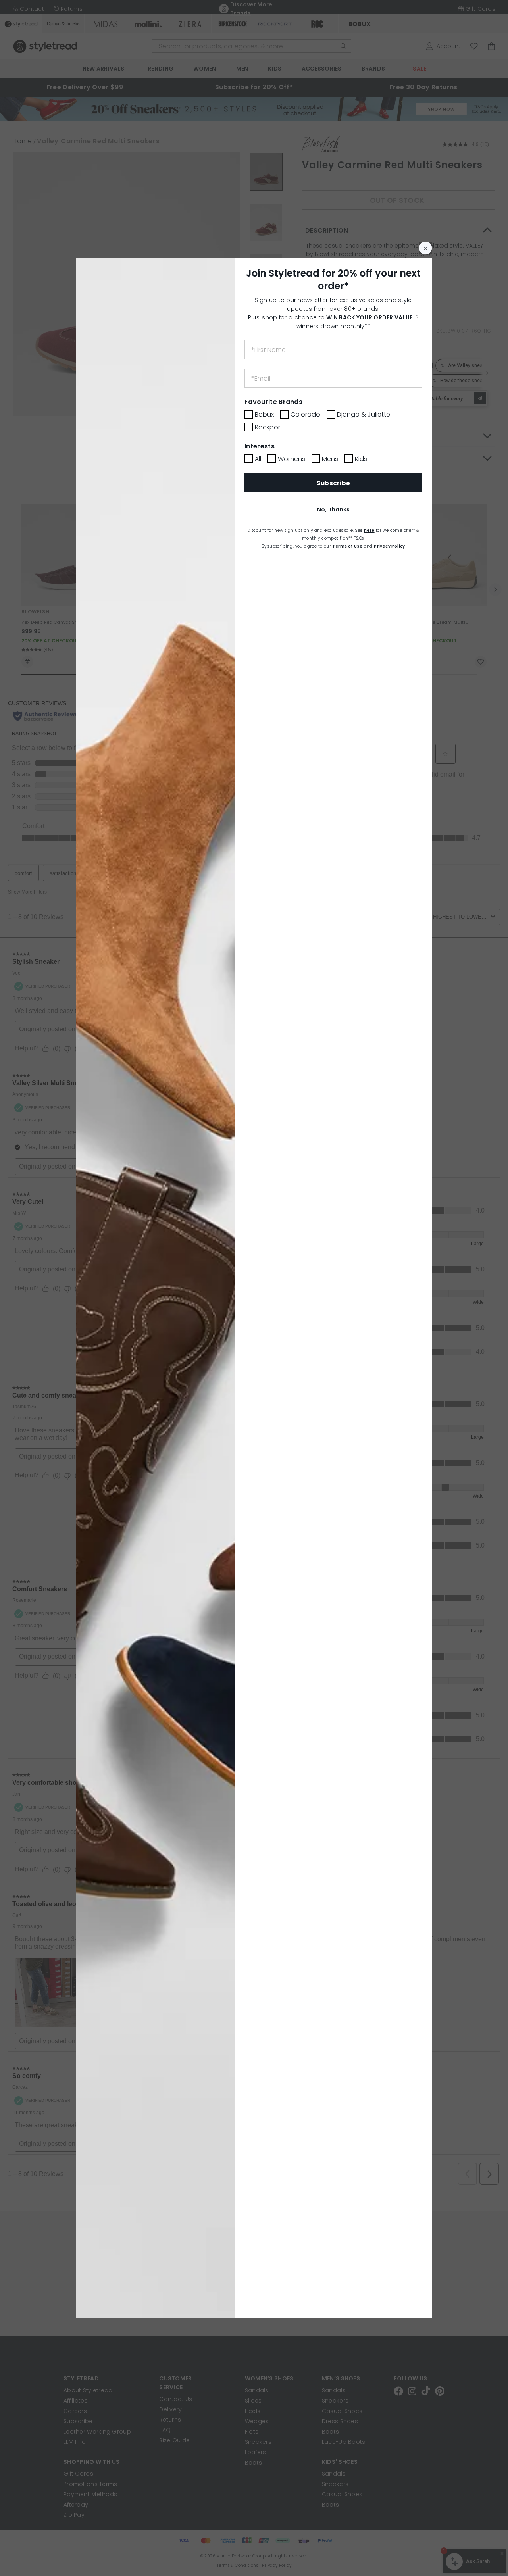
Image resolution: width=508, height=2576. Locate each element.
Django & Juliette (364, 414)
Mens (330, 459)
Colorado (305, 414)
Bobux (264, 414)
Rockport (269, 427)
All (258, 459)
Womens (292, 459)
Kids (361, 459)
